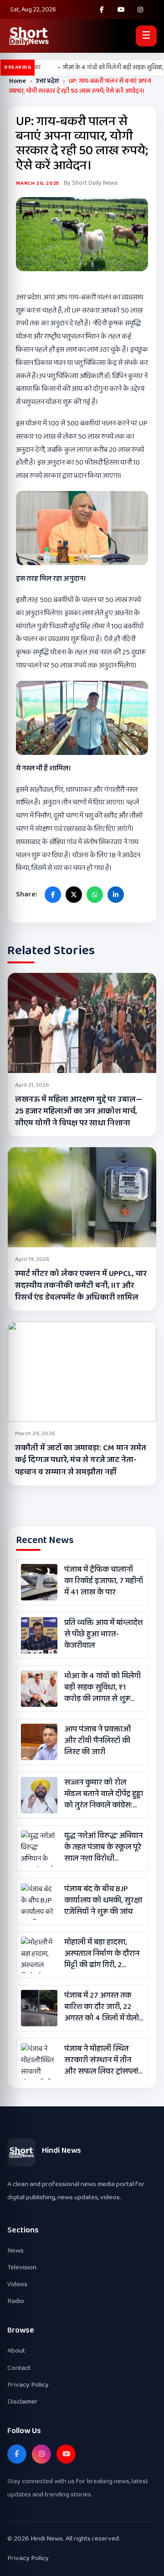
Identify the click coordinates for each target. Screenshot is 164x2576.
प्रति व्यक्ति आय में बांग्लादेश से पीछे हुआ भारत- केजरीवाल (103, 1635)
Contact (19, 2368)
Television (22, 2267)
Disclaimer (23, 2401)
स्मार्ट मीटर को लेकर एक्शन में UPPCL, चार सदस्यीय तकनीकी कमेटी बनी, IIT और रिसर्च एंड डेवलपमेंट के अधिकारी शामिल (81, 1285)
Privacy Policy (28, 2385)
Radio (16, 2301)
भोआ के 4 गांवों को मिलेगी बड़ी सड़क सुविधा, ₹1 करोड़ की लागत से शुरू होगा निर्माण (102, 1688)
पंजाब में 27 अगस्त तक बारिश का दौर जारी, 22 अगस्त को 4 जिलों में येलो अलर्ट (102, 2007)
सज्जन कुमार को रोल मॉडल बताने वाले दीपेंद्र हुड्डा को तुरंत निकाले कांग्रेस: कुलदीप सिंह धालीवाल (104, 1794)
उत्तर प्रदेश (47, 81)
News (15, 2250)
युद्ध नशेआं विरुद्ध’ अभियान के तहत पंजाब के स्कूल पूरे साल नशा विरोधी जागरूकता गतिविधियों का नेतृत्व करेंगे (103, 1847)
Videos (17, 2284)
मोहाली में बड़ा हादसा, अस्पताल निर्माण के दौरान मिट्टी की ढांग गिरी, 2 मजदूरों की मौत (102, 1954)
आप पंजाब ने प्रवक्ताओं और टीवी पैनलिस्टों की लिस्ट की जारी (97, 1741)
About (16, 2351)
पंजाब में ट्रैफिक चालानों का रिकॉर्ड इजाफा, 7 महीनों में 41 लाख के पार (104, 1581)
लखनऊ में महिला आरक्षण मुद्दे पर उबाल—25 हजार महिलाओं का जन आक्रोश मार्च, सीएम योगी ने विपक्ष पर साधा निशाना (79, 1111)
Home (18, 81)
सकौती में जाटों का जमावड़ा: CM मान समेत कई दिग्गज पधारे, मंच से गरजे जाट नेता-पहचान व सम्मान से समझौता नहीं (81, 1460)
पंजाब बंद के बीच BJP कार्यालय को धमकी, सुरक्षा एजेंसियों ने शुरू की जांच (103, 1901)
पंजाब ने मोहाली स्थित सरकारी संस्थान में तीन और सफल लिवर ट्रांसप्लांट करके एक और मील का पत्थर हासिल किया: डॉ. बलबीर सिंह (103, 2060)
